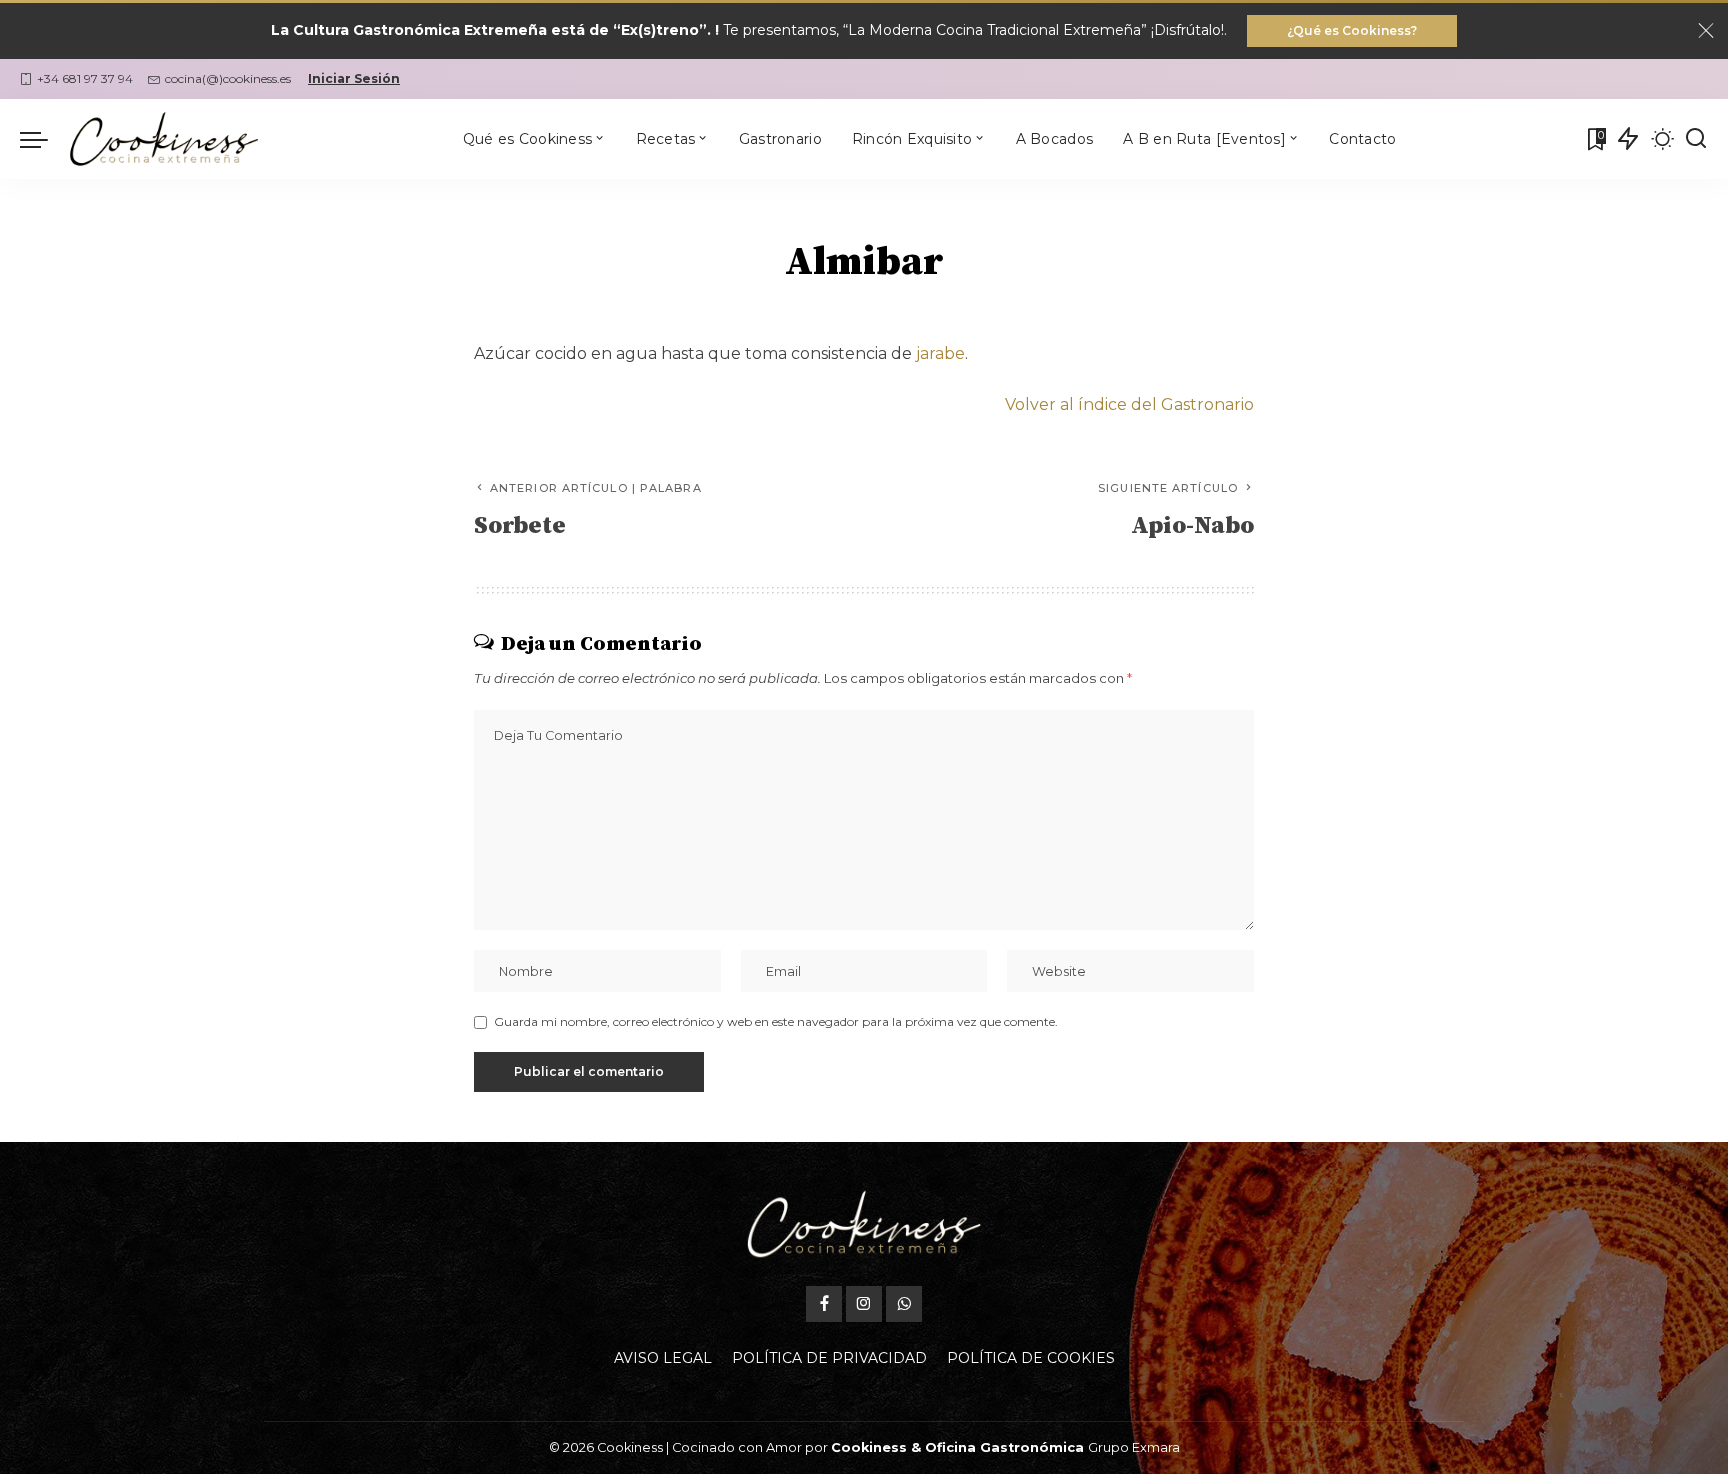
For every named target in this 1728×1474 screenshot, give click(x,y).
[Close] (1706, 31)
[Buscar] (1696, 139)
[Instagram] (864, 1304)
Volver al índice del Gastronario (1129, 404)
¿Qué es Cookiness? (1352, 30)
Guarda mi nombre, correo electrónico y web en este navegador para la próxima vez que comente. (776, 1021)
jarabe (940, 353)
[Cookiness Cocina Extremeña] (164, 139)
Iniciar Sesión (354, 78)
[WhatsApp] (904, 1304)
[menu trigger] (44, 139)
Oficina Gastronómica (1004, 1447)
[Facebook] (824, 1304)
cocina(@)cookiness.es (228, 78)
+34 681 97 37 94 (85, 78)
